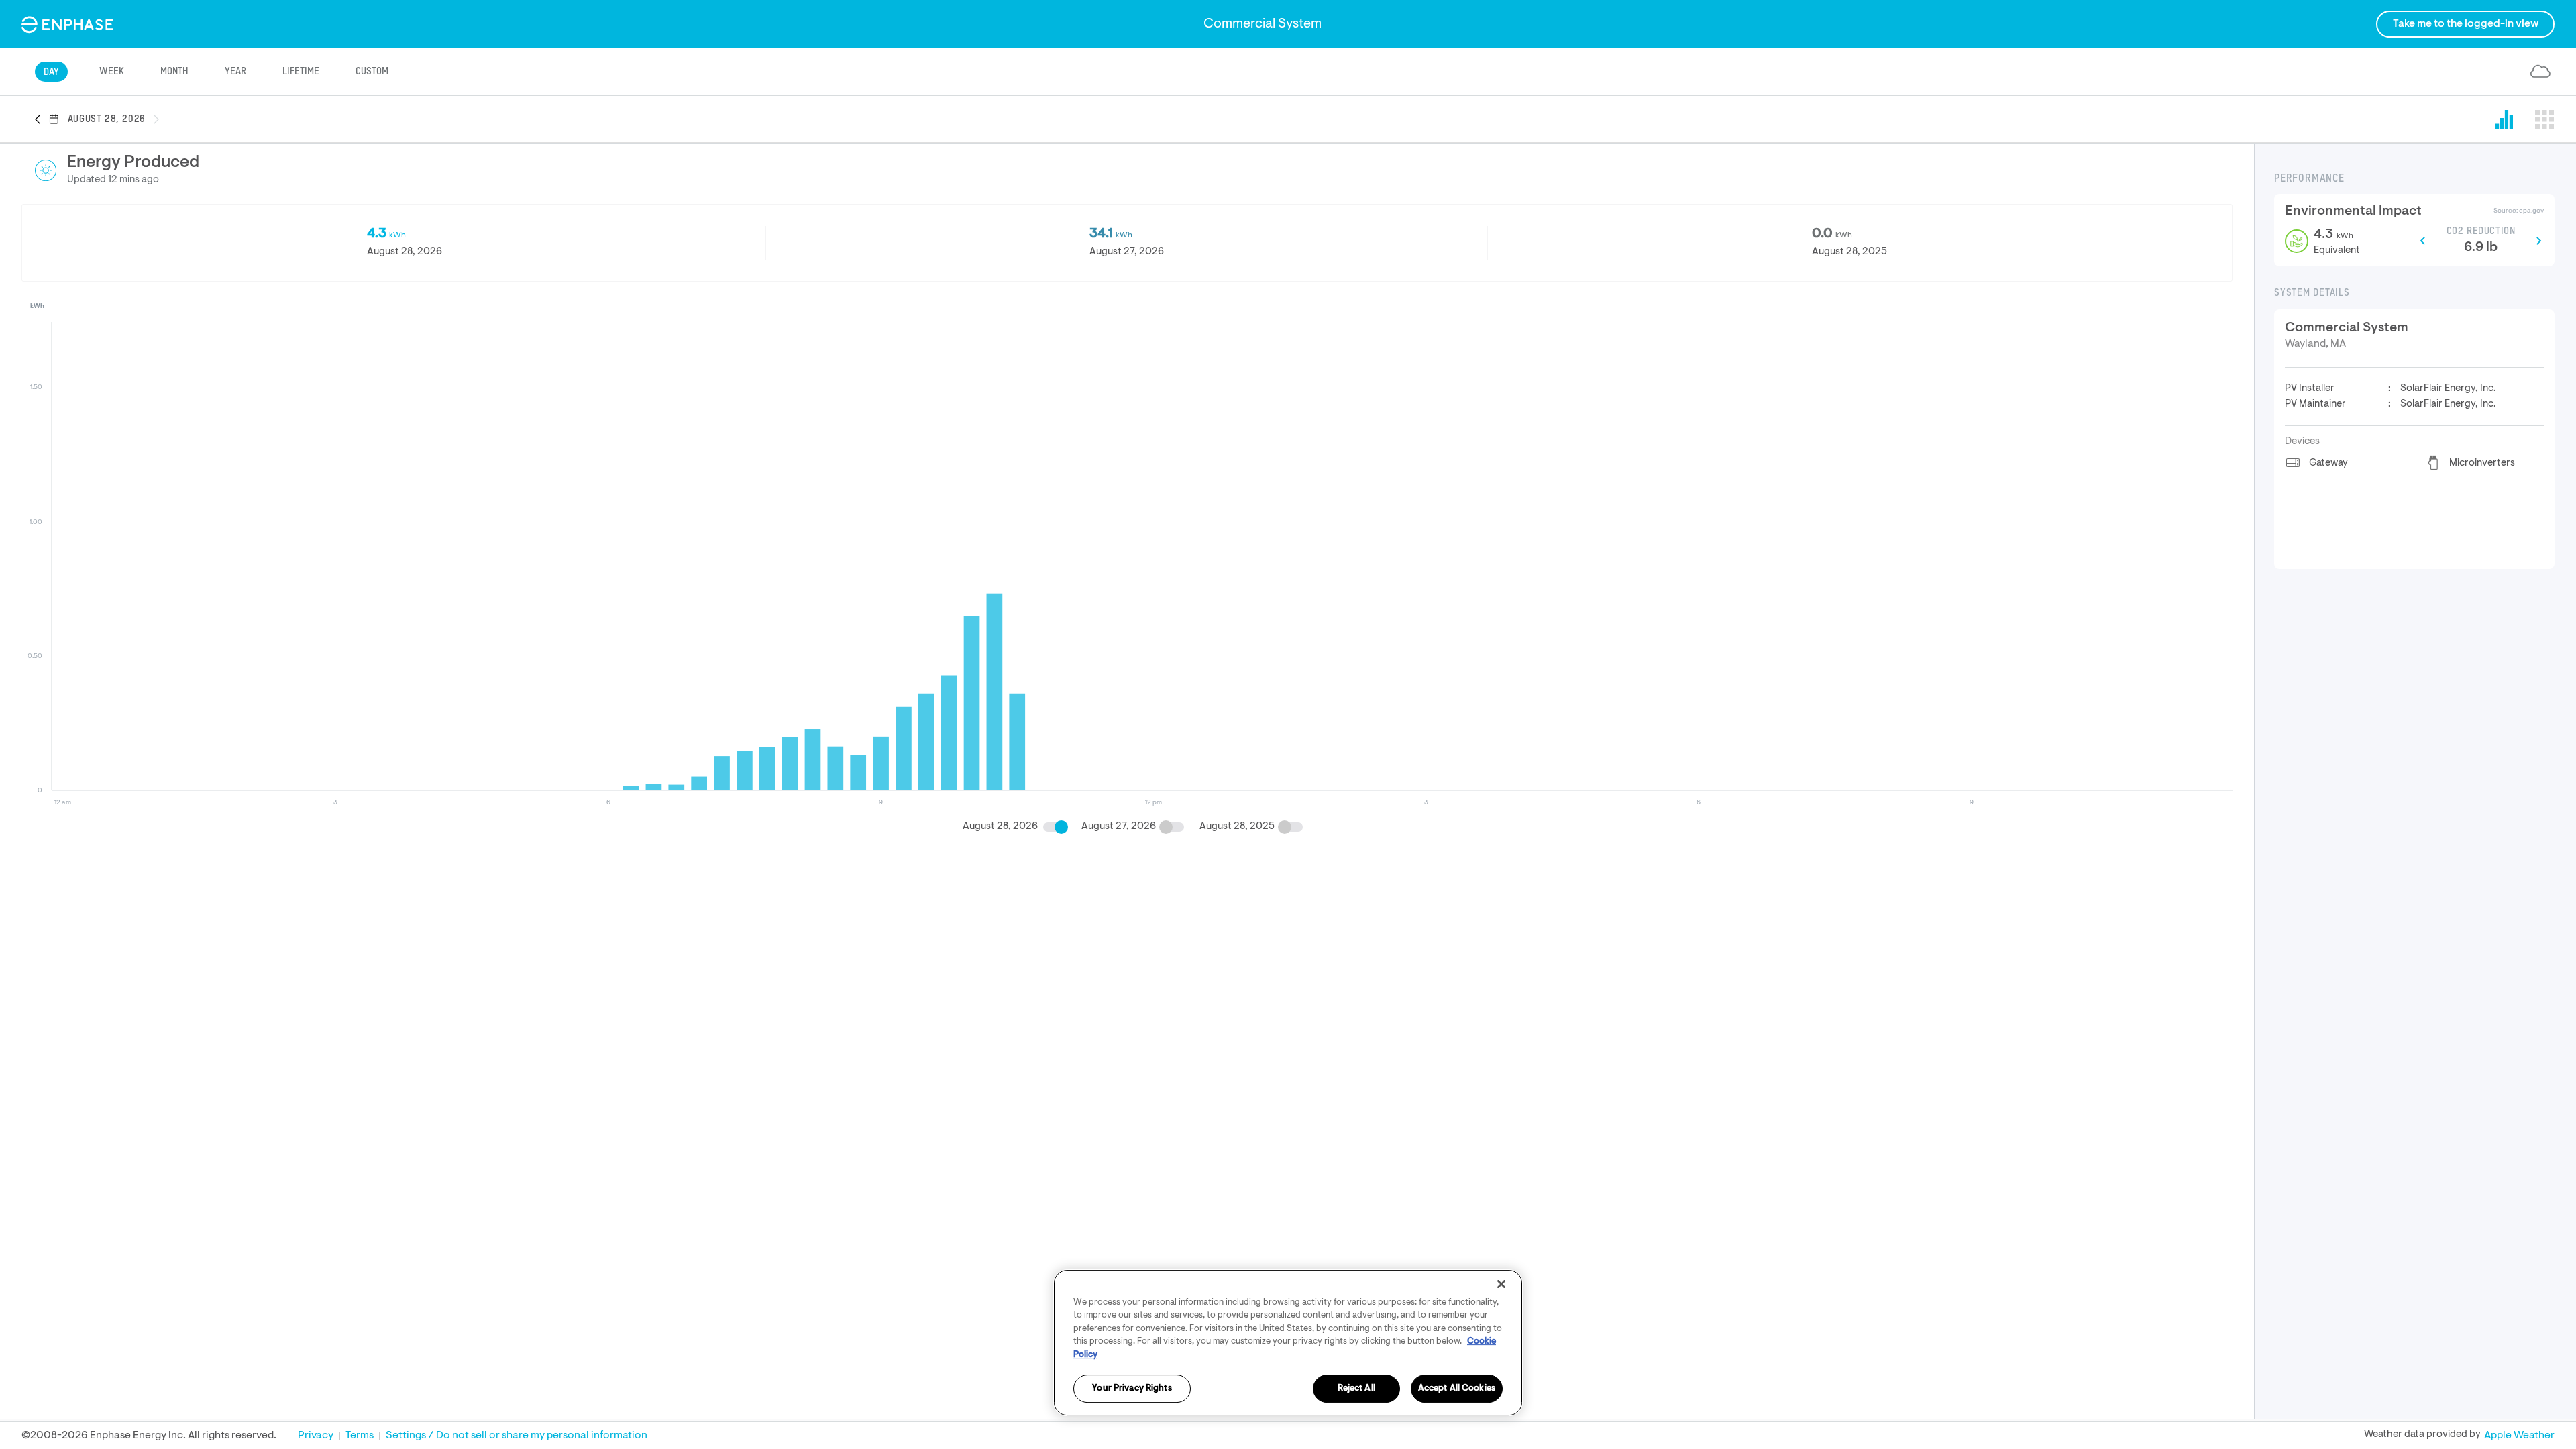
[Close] (1501, 1284)
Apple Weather (2519, 1436)
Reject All (1356, 1389)
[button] (42, 120)
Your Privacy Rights (1132, 1389)
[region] (1288, 1343)
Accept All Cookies (1457, 1389)
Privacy (316, 1436)
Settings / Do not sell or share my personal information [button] (517, 1436)
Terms (360, 1436)
